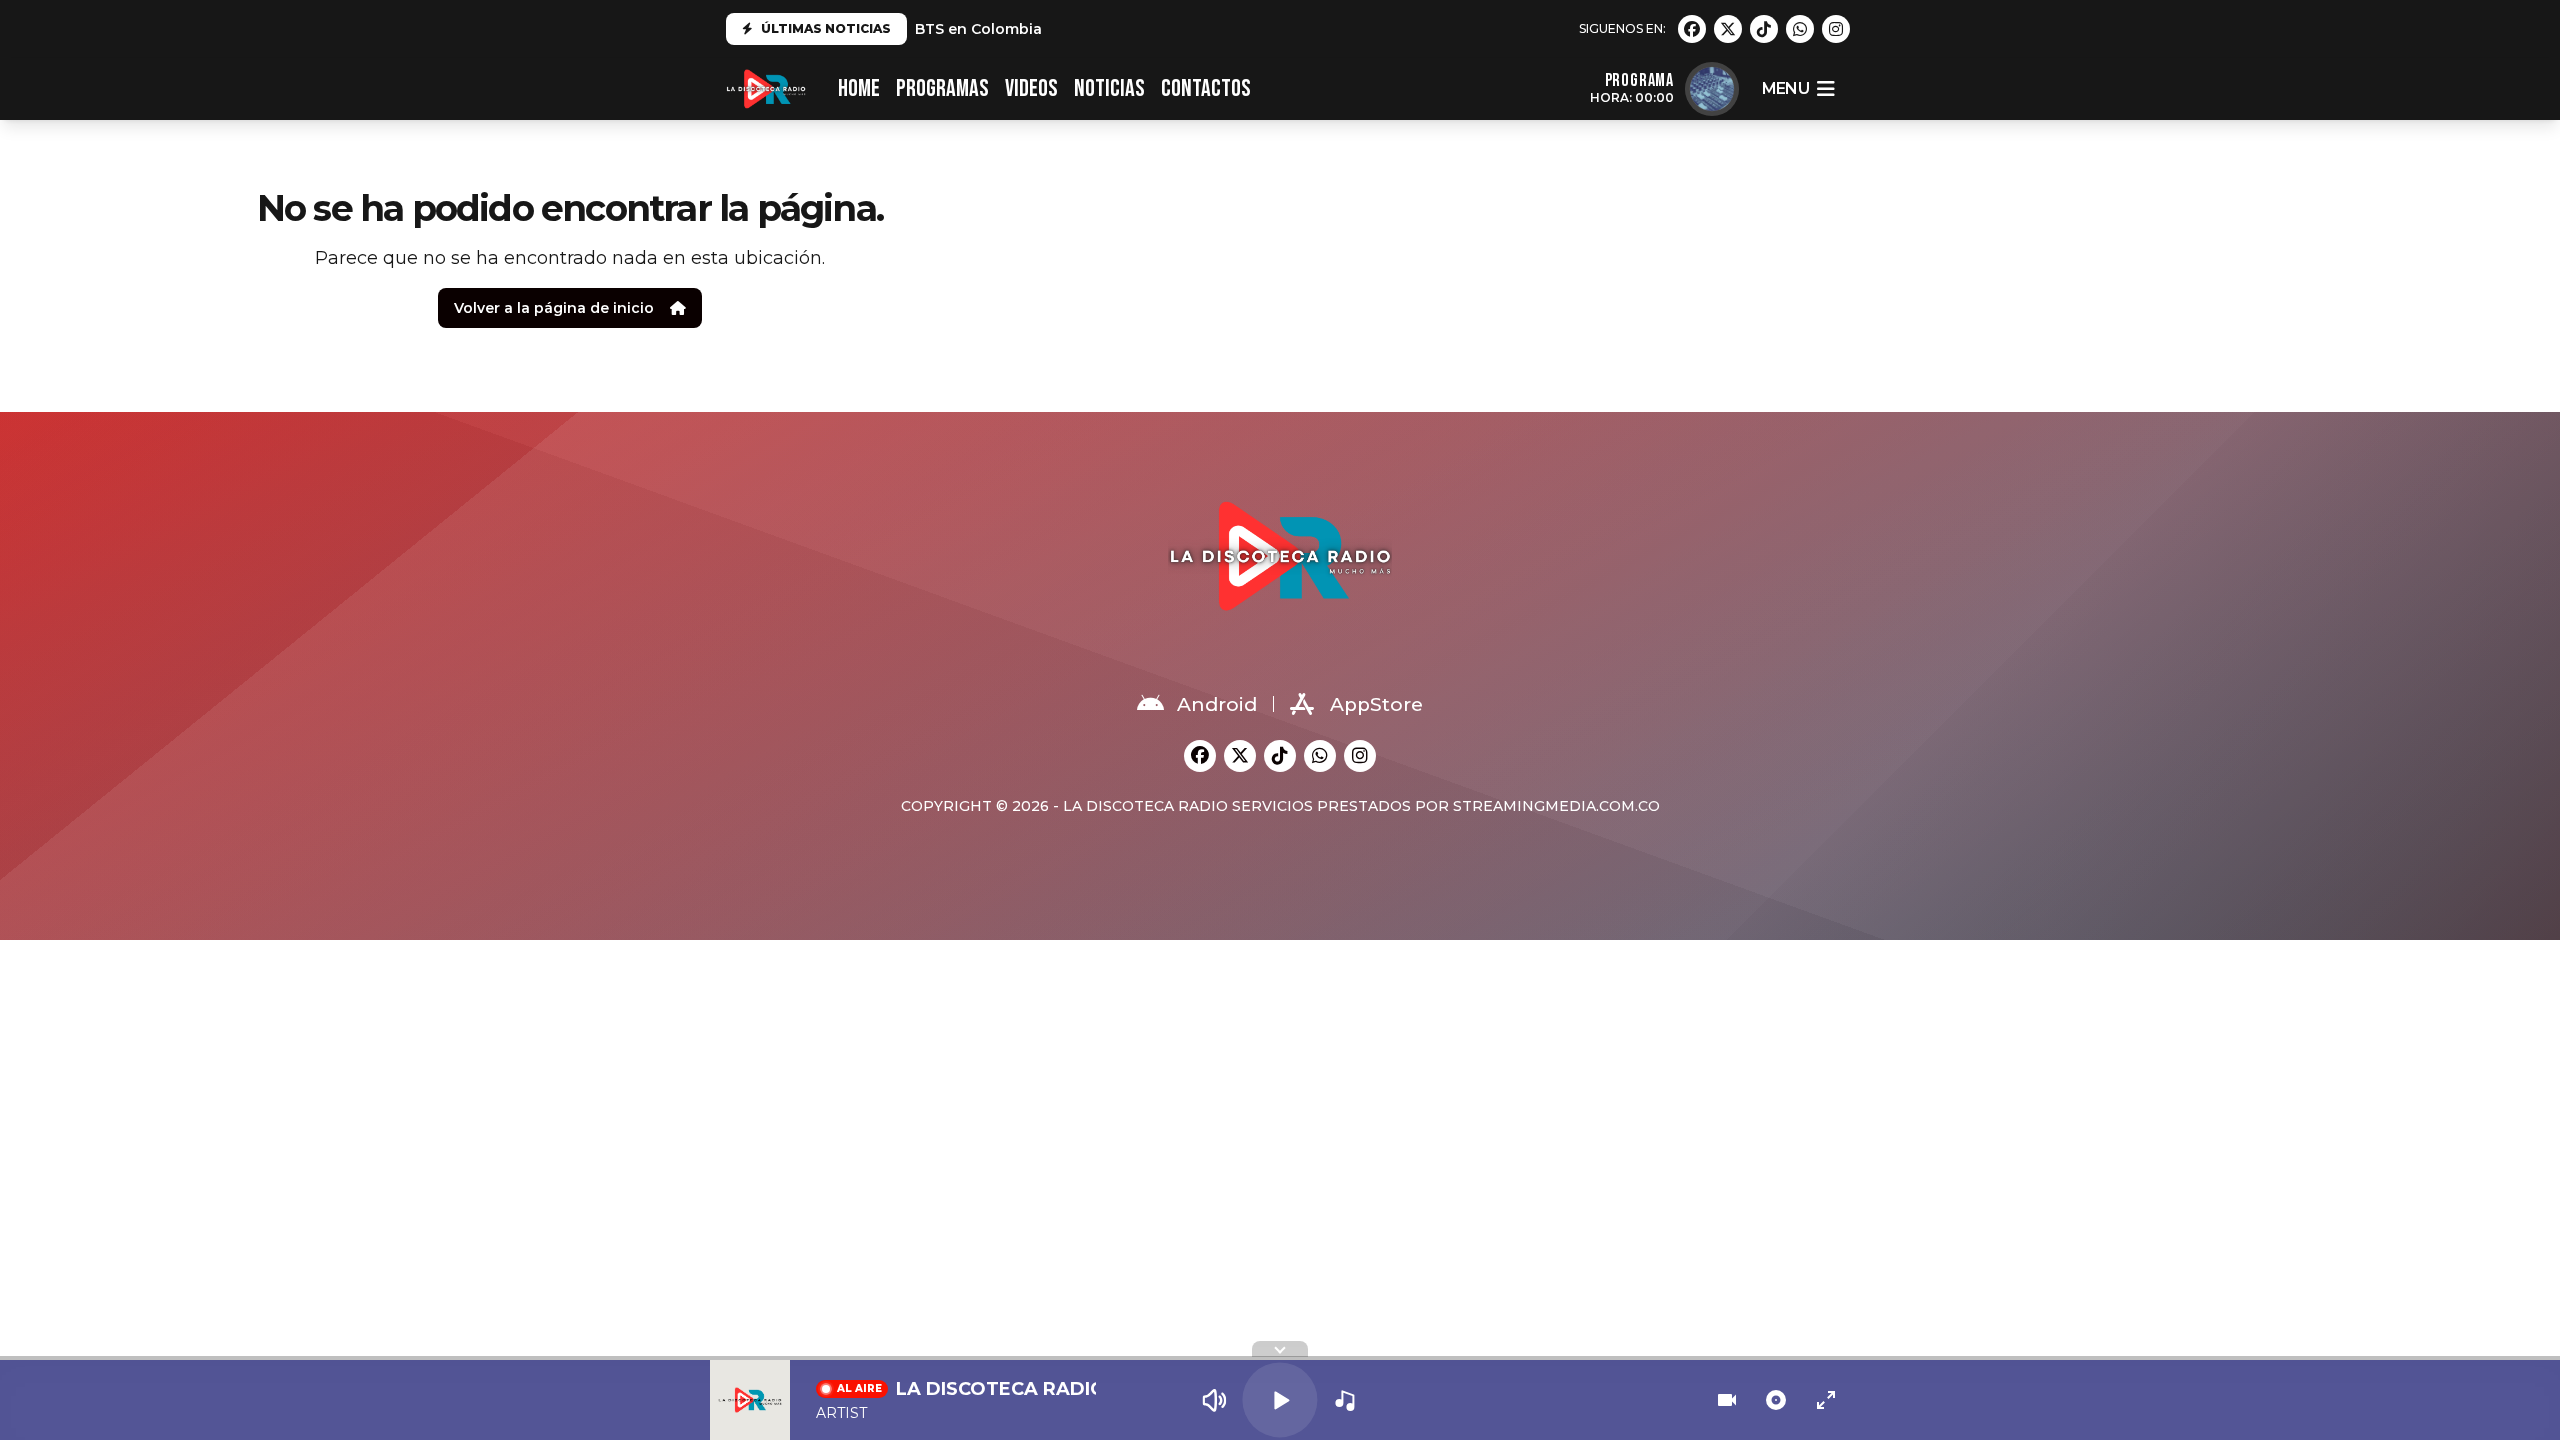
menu (1785, 88)
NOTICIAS (1109, 88)
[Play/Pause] (1279, 1399)
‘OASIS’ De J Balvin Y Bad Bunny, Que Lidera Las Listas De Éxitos (1149, 29)
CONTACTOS (1206, 88)
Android (1217, 704)
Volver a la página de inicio (554, 308)
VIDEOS (1031, 88)
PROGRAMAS (942, 88)
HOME (859, 88)
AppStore (1376, 704)
